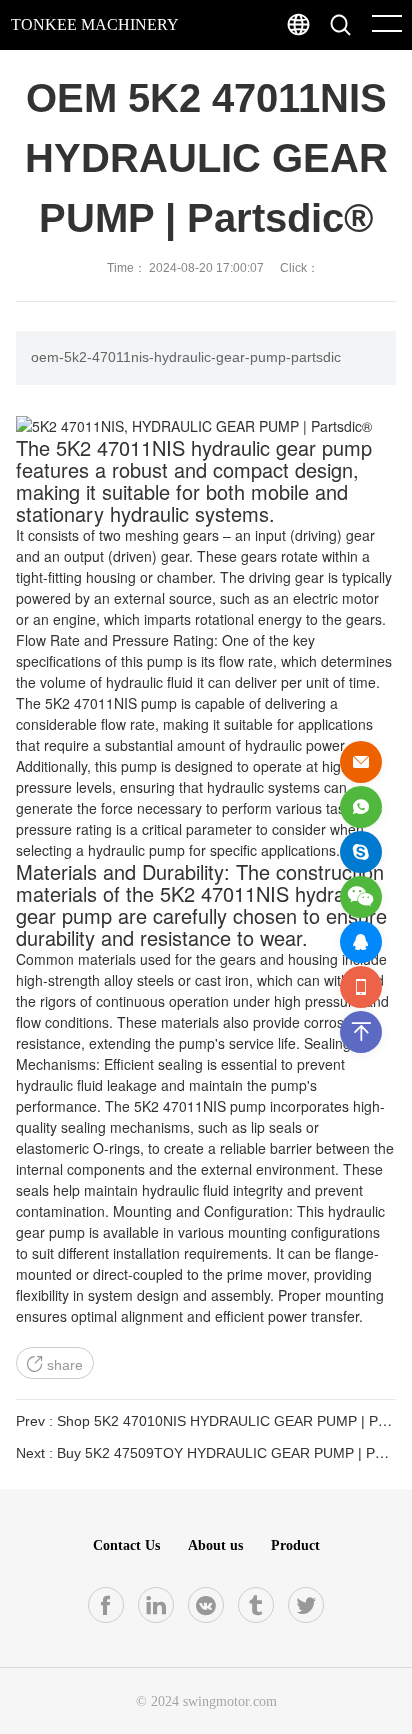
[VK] (206, 1605)
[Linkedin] (156, 1605)
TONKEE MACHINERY (95, 24)
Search (381, 70)
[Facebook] (106, 1605)
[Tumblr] (256, 1605)
